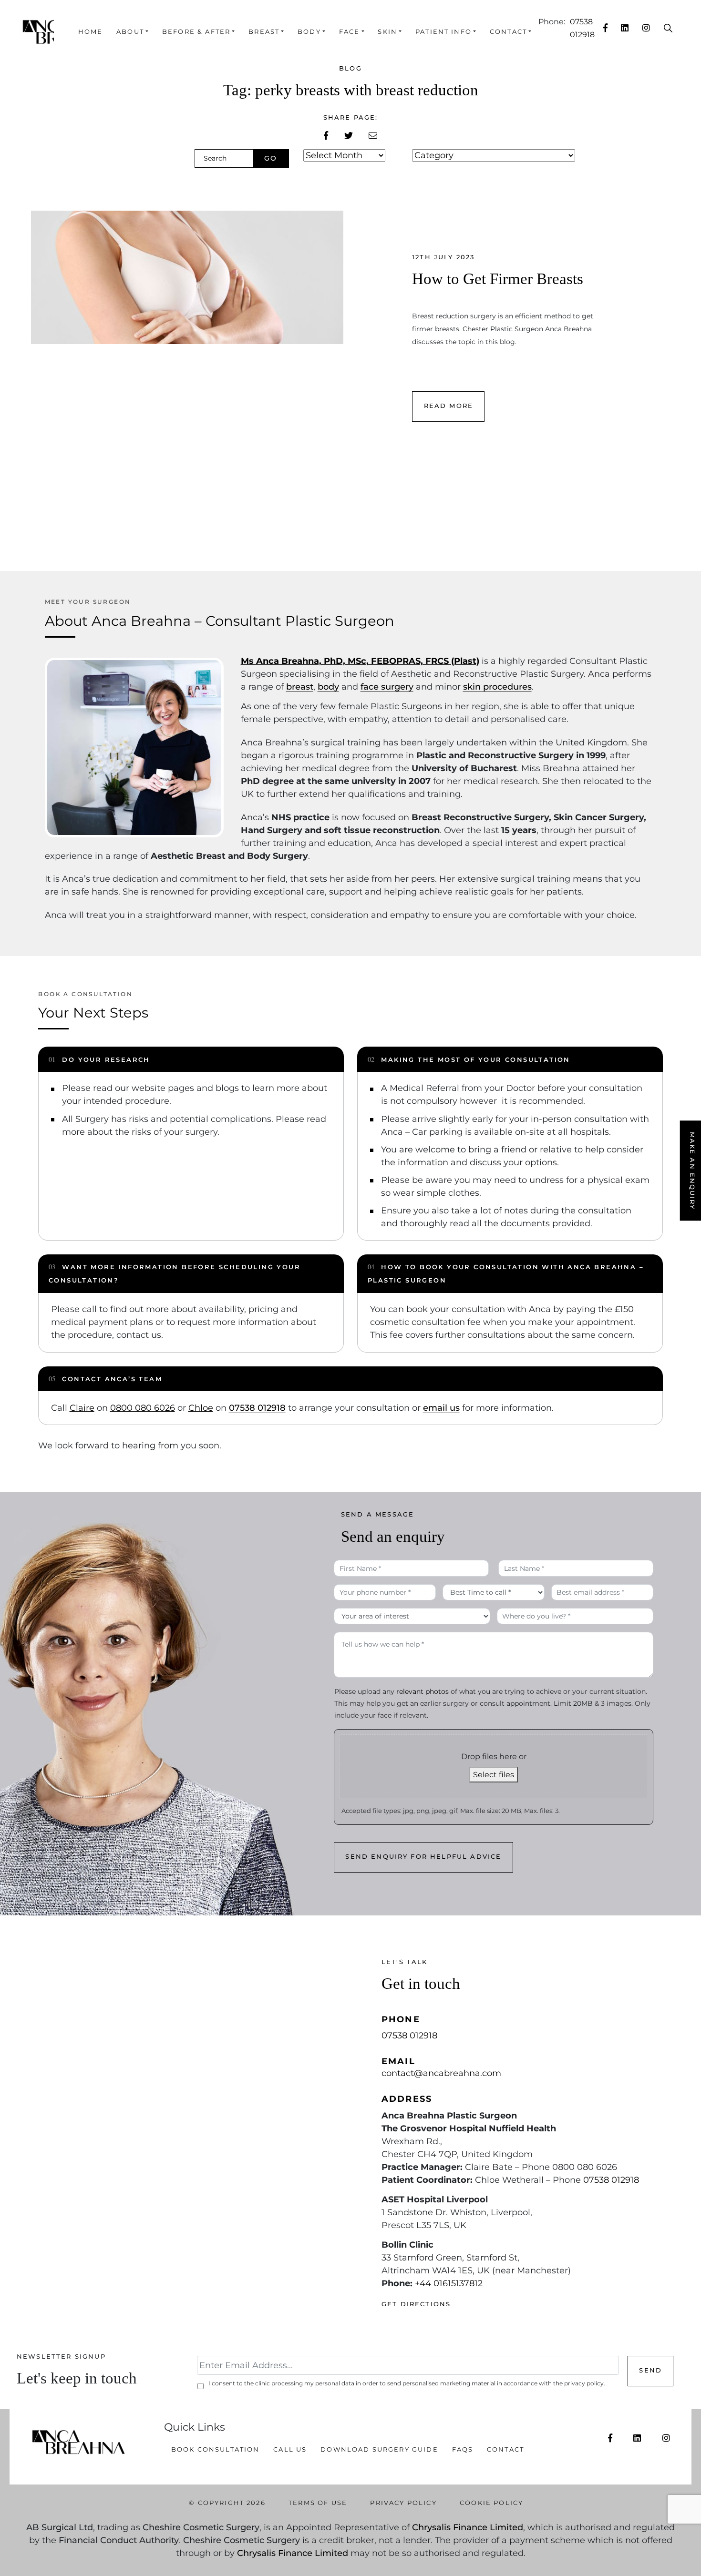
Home (91, 32)
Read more (448, 406)
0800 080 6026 (143, 1408)
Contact (505, 2449)
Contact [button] (508, 32)
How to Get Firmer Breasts (498, 279)
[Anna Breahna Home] (38, 32)
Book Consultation (216, 2449)
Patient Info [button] (443, 32)
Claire (82, 1408)
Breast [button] (264, 32)
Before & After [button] (196, 32)
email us (441, 1408)
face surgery (387, 687)
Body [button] (309, 32)
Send (650, 2370)
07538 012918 (257, 1408)
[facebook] (605, 28)
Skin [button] (387, 32)
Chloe (201, 1408)
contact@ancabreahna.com (441, 2073)
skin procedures (497, 687)
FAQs (463, 2449)
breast (300, 687)
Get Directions (416, 2304)
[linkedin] (625, 28)
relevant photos (423, 1691)
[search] (668, 28)
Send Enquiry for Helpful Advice (423, 1857)
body (328, 687)
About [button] (130, 32)
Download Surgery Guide (379, 2449)
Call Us (290, 2449)
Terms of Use (318, 2503)
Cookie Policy (491, 2503)
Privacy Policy (403, 2503)
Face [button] (350, 32)
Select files (494, 1775)
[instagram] (646, 28)
